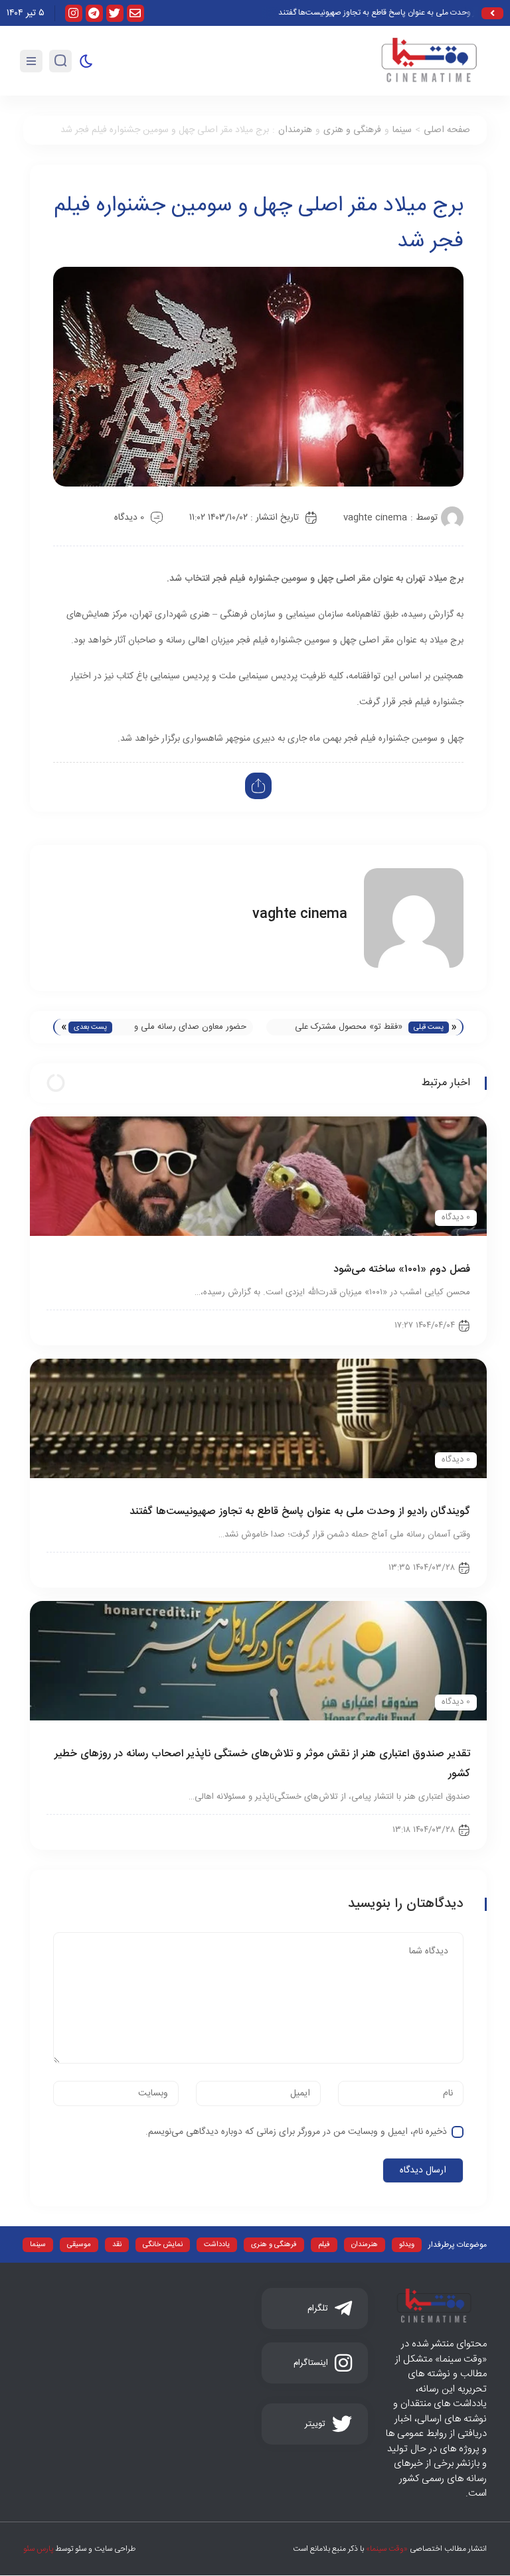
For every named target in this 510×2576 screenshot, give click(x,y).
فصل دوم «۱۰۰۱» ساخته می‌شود (402, 1269)
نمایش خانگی (163, 2245)
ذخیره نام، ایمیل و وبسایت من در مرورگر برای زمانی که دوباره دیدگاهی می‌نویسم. (296, 2132)
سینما (402, 130)
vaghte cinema (375, 518)
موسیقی (79, 2245)
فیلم (324, 2245)
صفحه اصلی (447, 130)
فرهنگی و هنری (352, 130)
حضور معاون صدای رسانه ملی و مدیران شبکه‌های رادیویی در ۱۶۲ (190, 1027)
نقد (117, 2245)
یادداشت (217, 2245)
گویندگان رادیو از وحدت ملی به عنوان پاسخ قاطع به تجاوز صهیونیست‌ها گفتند (300, 1512)
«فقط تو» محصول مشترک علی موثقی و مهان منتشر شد (349, 1027)
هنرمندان (295, 130)
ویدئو (407, 2245)
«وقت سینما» (387, 2549)
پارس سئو (38, 2549)
